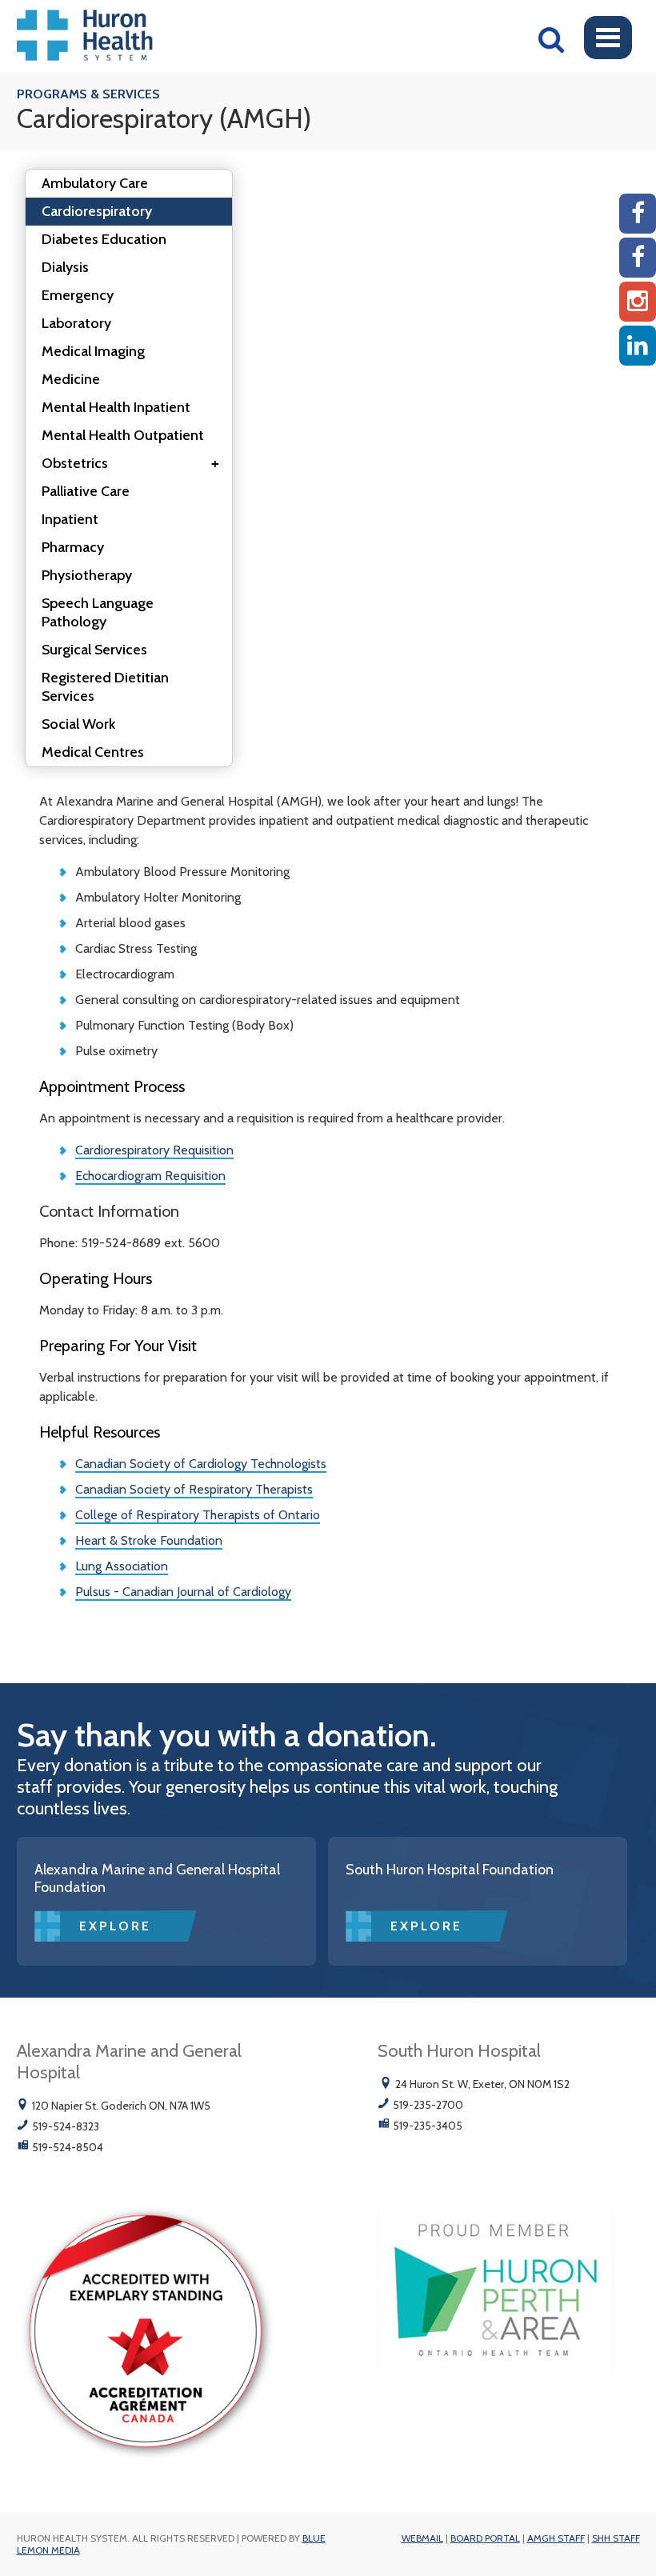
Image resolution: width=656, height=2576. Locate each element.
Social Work (78, 724)
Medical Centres (93, 752)
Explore (115, 1926)
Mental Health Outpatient (123, 435)
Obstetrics (130, 463)
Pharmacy (73, 547)
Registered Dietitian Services (105, 687)
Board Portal (485, 2538)
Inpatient (70, 519)
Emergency (78, 295)
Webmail (422, 2538)
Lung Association (122, 1566)
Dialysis (65, 267)
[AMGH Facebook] (638, 214)
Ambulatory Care (95, 183)
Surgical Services (94, 650)
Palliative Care (86, 491)
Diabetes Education (104, 239)
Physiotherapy (87, 575)
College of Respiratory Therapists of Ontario (198, 1515)
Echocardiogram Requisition (150, 1176)
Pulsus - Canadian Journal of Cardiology (183, 1592)
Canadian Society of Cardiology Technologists (201, 1464)
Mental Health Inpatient (116, 407)
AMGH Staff (556, 2538)
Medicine (71, 379)
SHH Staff (616, 2538)
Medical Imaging (93, 351)
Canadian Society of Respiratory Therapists (194, 1489)
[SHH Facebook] (638, 258)
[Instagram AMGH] (638, 302)
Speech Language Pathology (98, 612)
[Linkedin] (638, 346)
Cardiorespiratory (97, 211)
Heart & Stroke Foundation (149, 1540)
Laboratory (76, 323)
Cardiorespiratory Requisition (154, 1150)
